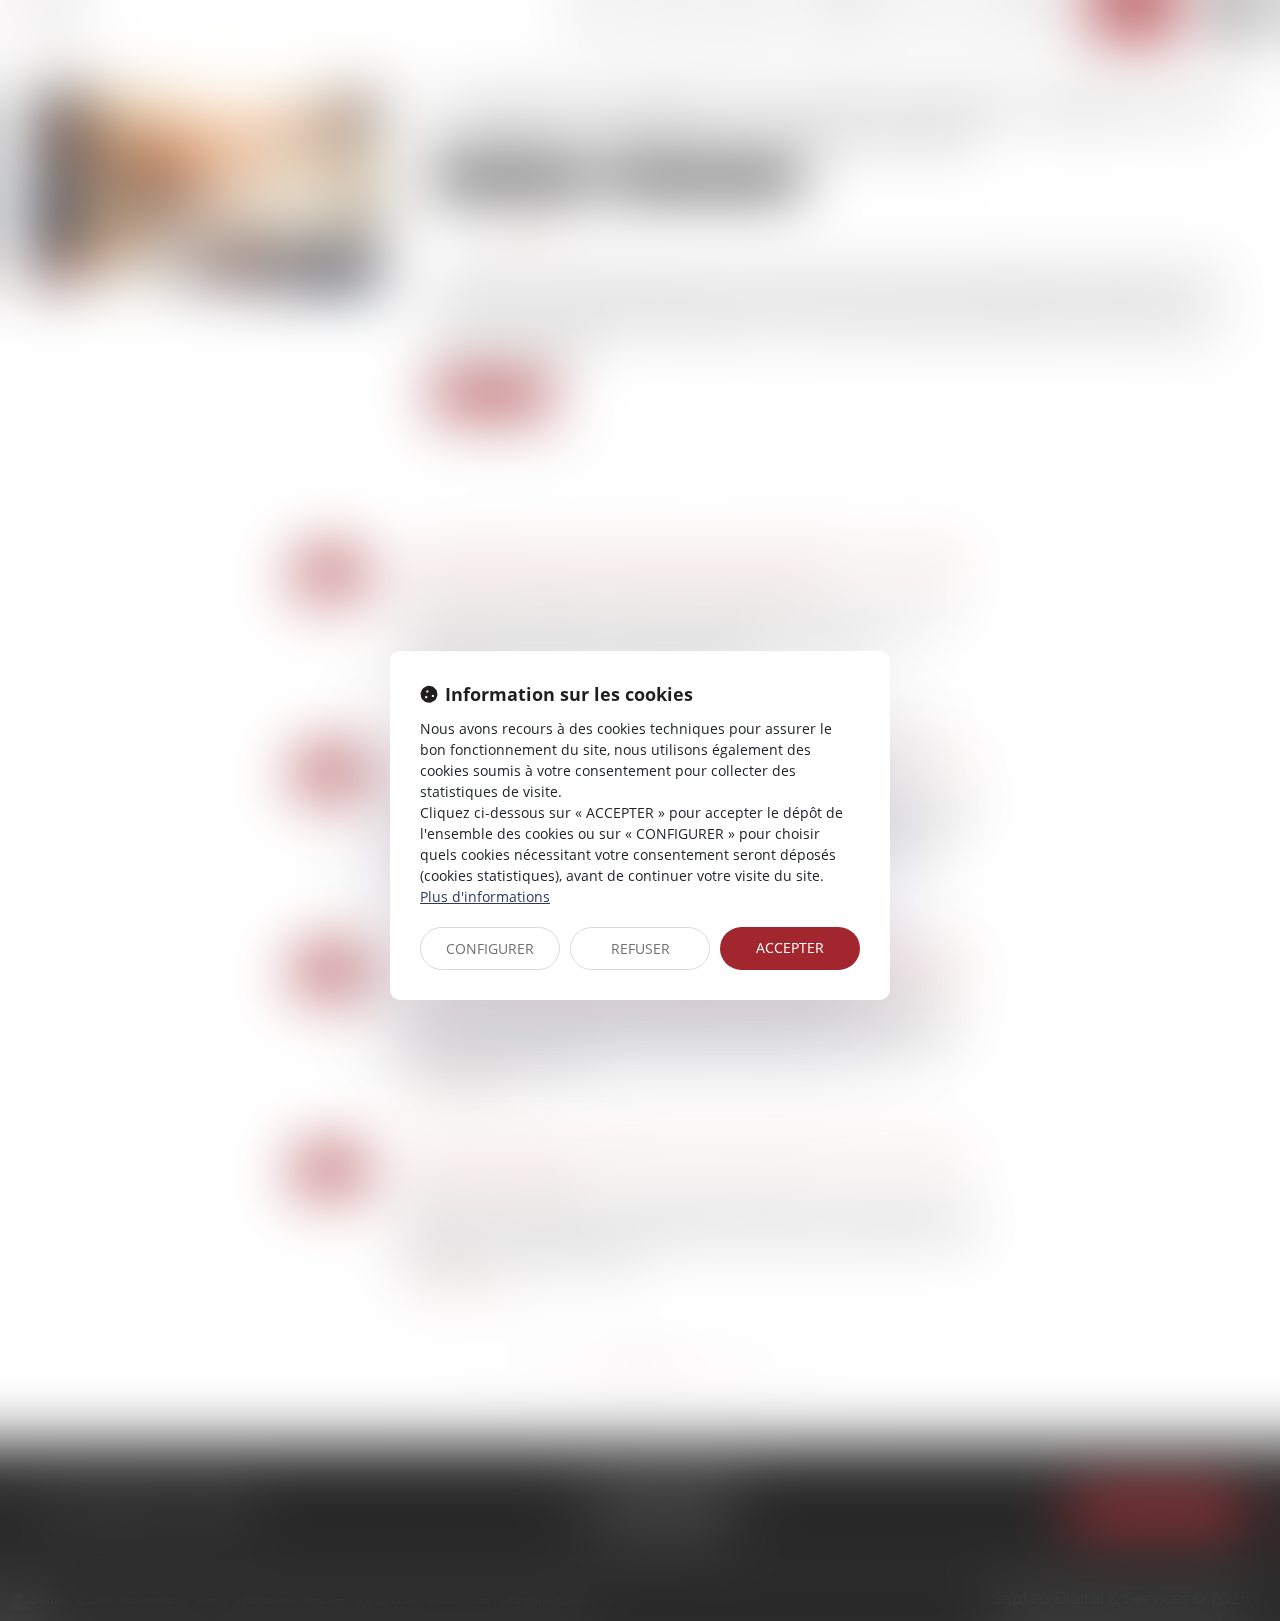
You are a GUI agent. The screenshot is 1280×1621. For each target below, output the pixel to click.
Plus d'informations (485, 896)
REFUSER (640, 948)
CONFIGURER (490, 948)
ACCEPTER (790, 947)
